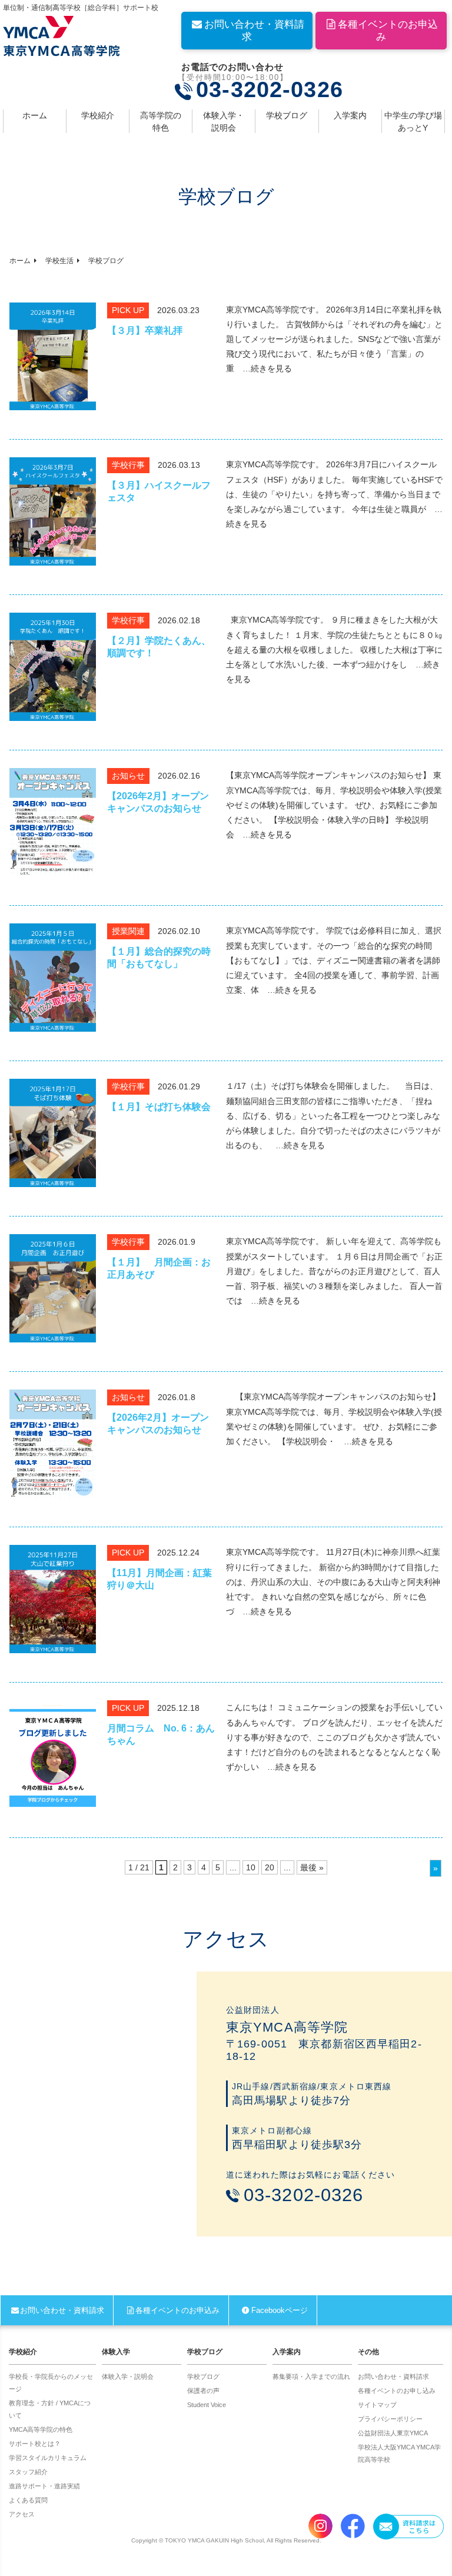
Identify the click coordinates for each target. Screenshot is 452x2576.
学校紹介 (98, 115)
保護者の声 (203, 2391)
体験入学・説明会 (224, 122)
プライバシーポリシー (390, 2419)
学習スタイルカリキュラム (48, 2458)
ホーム (35, 115)
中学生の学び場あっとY (413, 122)
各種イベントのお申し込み (397, 2391)
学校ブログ (287, 115)
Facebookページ (279, 2310)
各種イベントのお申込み (388, 31)
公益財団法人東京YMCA (393, 2433)
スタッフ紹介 (28, 2472)
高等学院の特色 (161, 122)
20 (270, 1867)
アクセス (22, 2514)
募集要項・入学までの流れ (311, 2376)
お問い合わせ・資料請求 (254, 31)
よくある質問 (28, 2500)
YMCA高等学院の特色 (41, 2429)
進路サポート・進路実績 (44, 2486)
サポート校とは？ (35, 2444)
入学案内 (350, 115)
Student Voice (207, 2405)
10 (251, 1867)
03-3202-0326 (270, 90)
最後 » (312, 1867)
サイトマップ (377, 2405)
